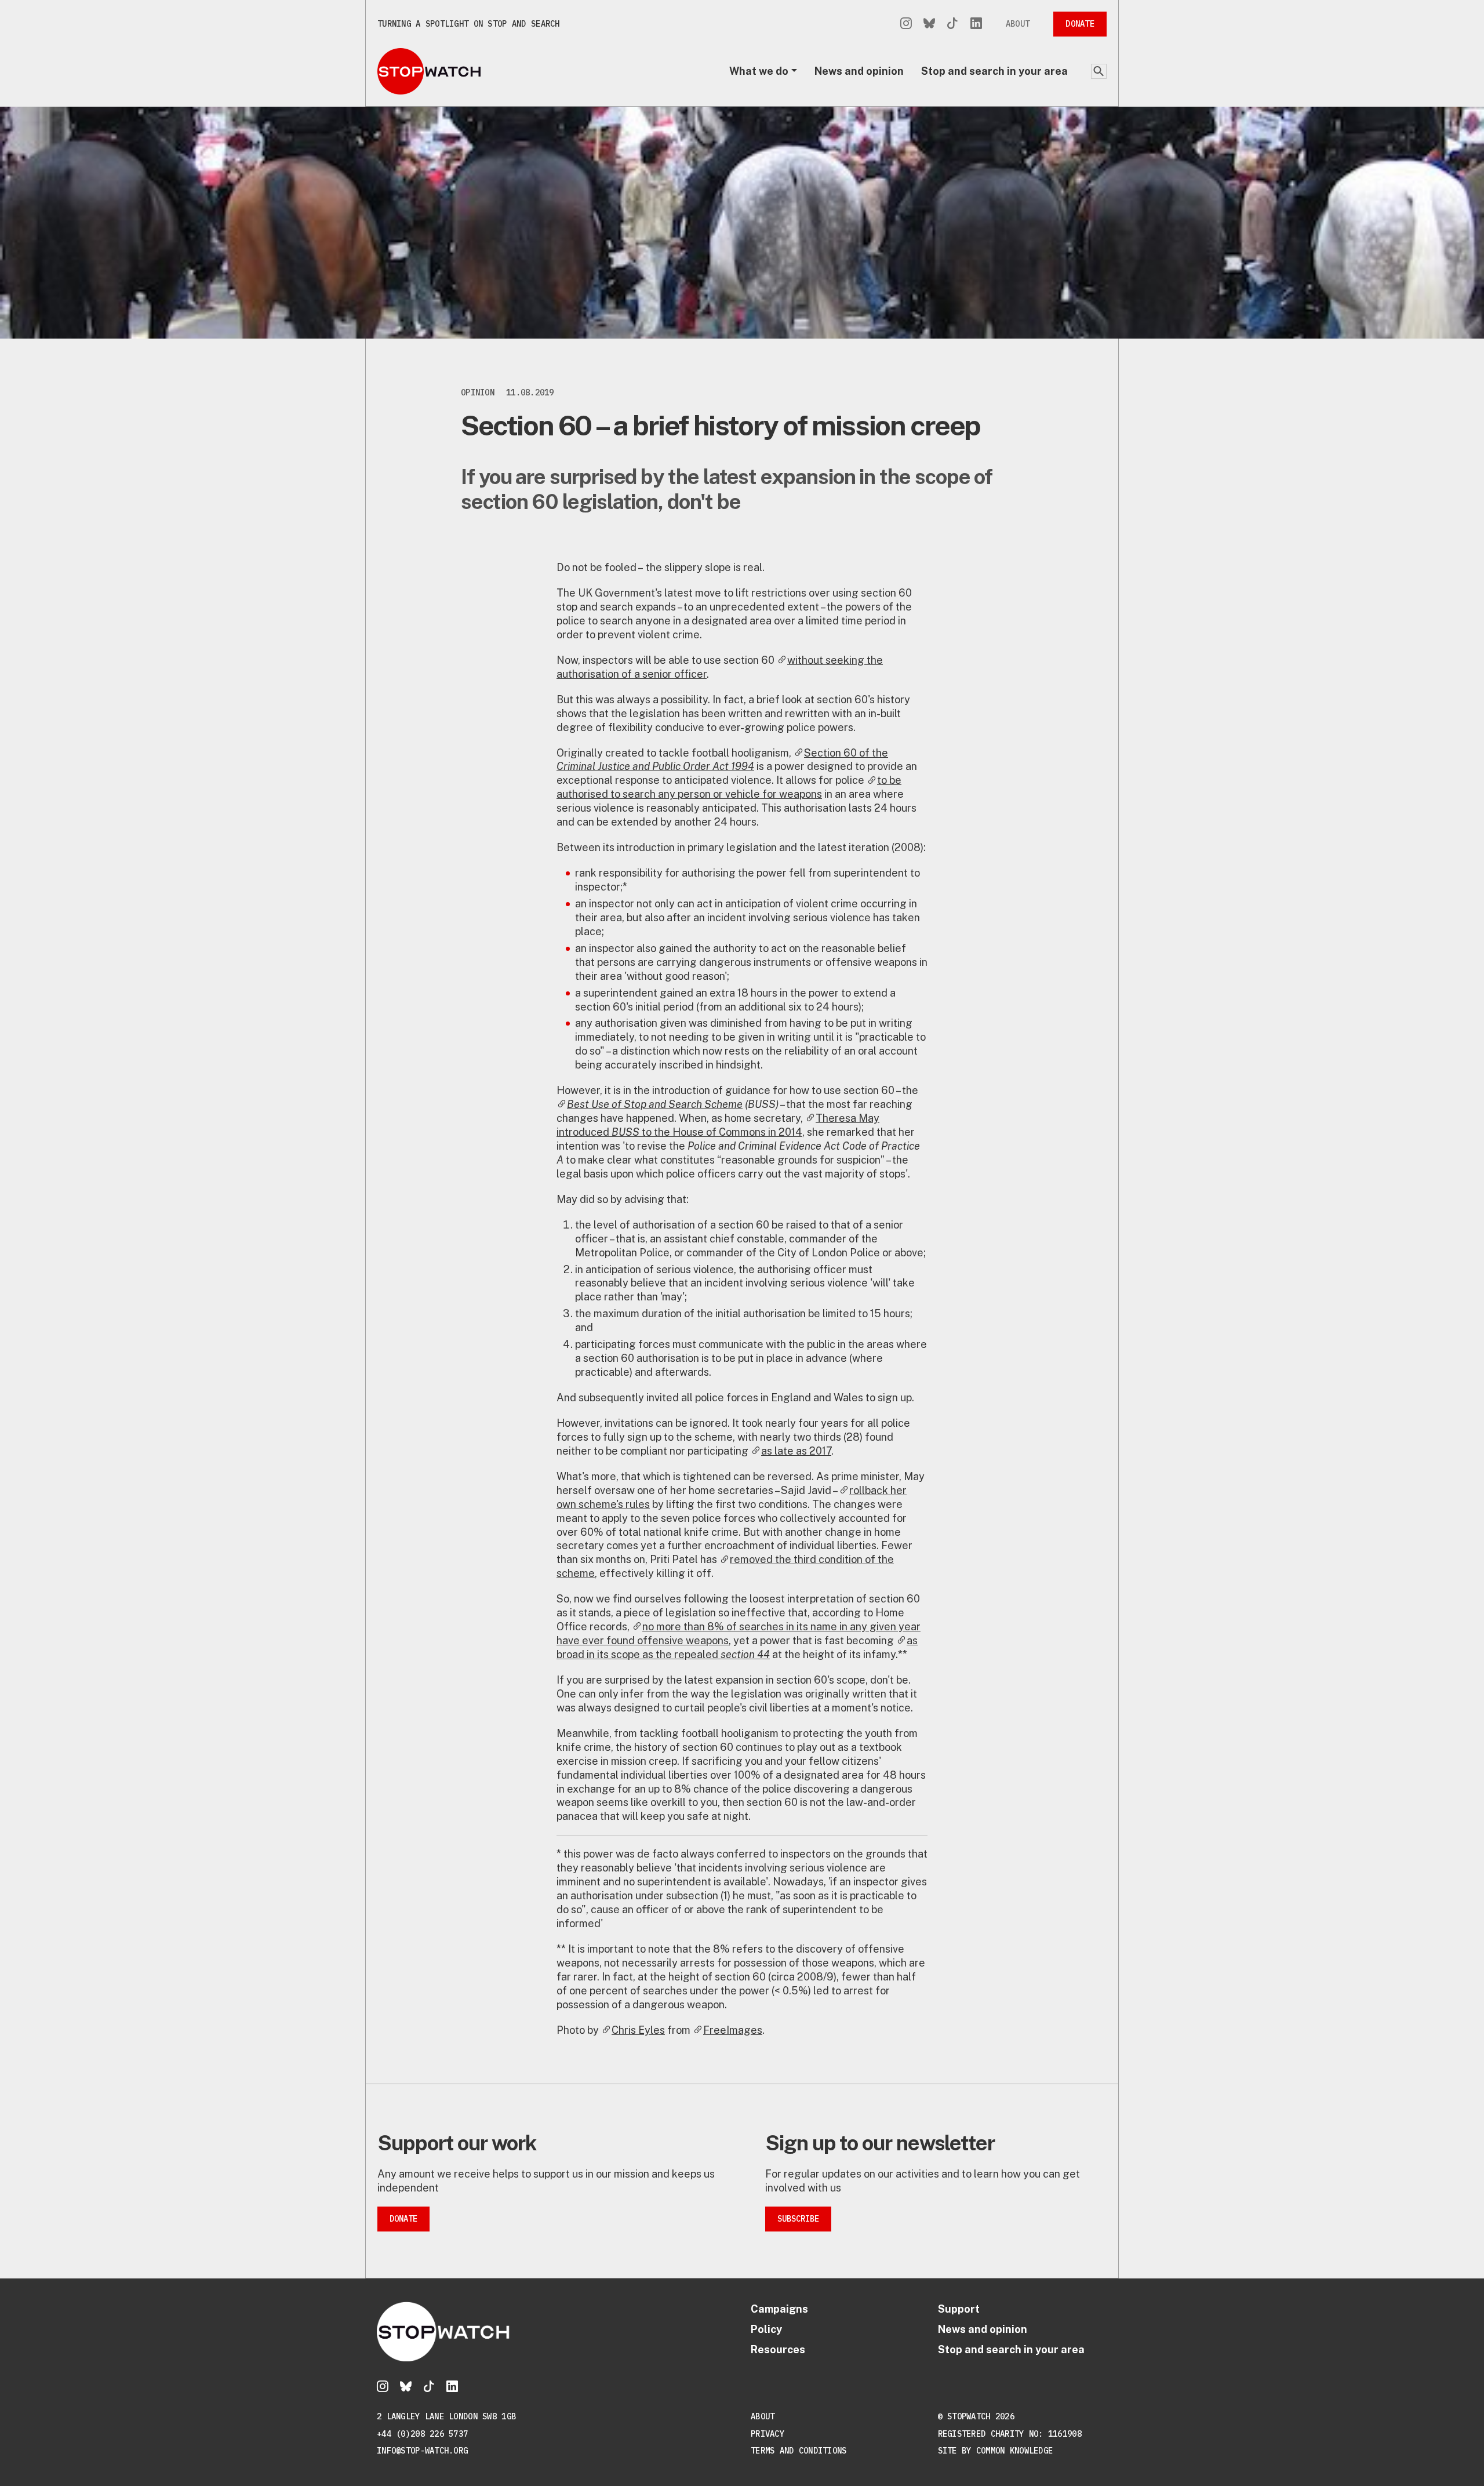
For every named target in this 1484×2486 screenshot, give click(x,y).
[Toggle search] (1099, 71)
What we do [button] (759, 71)
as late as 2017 (796, 1451)
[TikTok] (952, 24)
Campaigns (779, 2309)
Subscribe (798, 2219)
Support (959, 2309)
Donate (1080, 24)
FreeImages (733, 2030)
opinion (478, 392)
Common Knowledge (1014, 2451)
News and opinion (859, 71)
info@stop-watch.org (422, 2451)
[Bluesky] (929, 24)
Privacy (768, 2434)
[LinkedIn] (976, 24)
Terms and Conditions (799, 2451)
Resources (778, 2349)
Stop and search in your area (994, 71)
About (1018, 24)
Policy (766, 2329)
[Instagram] (906, 24)
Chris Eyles (638, 2030)
